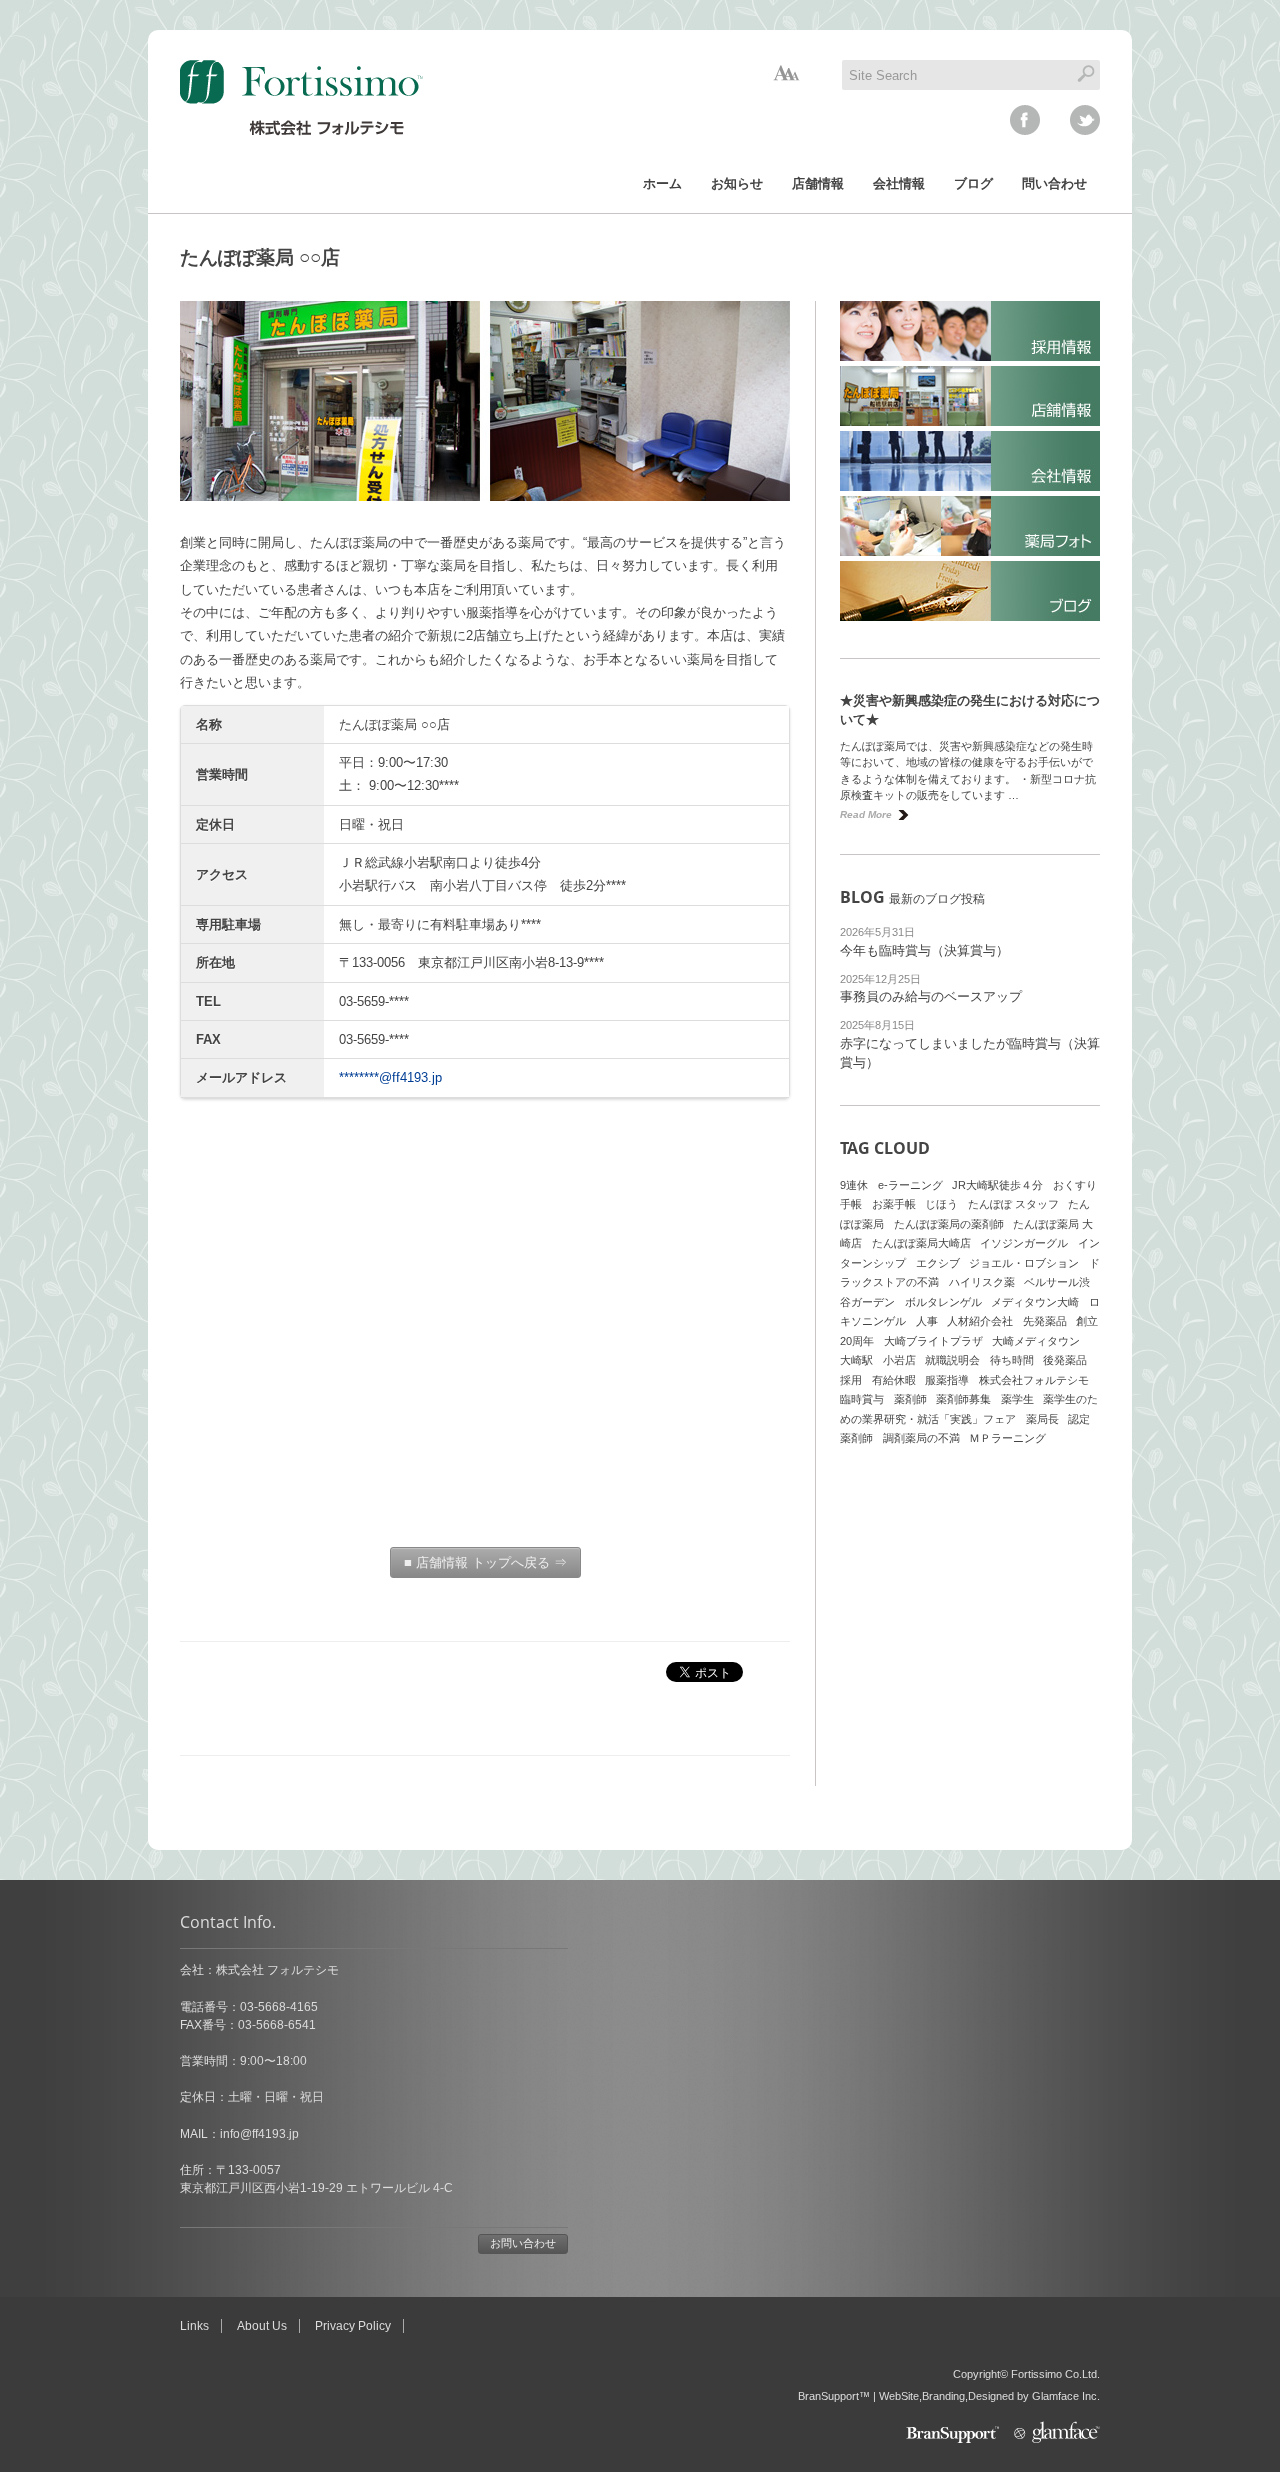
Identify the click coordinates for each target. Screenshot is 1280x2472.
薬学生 (1017, 1399)
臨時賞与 (862, 1399)
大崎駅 (856, 1360)
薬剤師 (910, 1399)
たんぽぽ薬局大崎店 (921, 1243)
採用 (851, 1380)
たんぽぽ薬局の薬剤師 (949, 1224)
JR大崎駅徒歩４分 (997, 1185)
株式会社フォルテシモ (1034, 1380)
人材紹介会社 (980, 1321)
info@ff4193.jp (259, 2134)
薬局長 (1042, 1419)
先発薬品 (1045, 1321)
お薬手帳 (894, 1204)
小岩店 (899, 1360)
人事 (927, 1321)
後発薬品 (1065, 1360)
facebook (1025, 120)
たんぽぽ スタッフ (1013, 1204)
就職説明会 (952, 1360)
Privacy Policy (353, 2326)
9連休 (854, 1185)
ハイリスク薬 (982, 1282)
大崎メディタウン (1036, 1341)
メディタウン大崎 (1035, 1302)
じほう (941, 1204)
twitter (1085, 120)
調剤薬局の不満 (921, 1438)
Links (194, 2326)
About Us (262, 2326)
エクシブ (938, 1263)
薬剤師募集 (963, 1399)
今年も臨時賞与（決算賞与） (924, 950)
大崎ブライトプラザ (933, 1341)
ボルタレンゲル (943, 1302)
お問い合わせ (523, 2243)
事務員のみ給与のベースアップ (931, 996)
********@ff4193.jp (390, 1077)
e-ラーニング (910, 1185)
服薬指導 (947, 1380)
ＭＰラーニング (1007, 1438)
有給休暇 (894, 1380)
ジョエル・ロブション (1024, 1263)
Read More (866, 814)
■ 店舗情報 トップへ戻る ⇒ (485, 1562)
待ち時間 (1012, 1360)
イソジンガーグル (1024, 1243)
